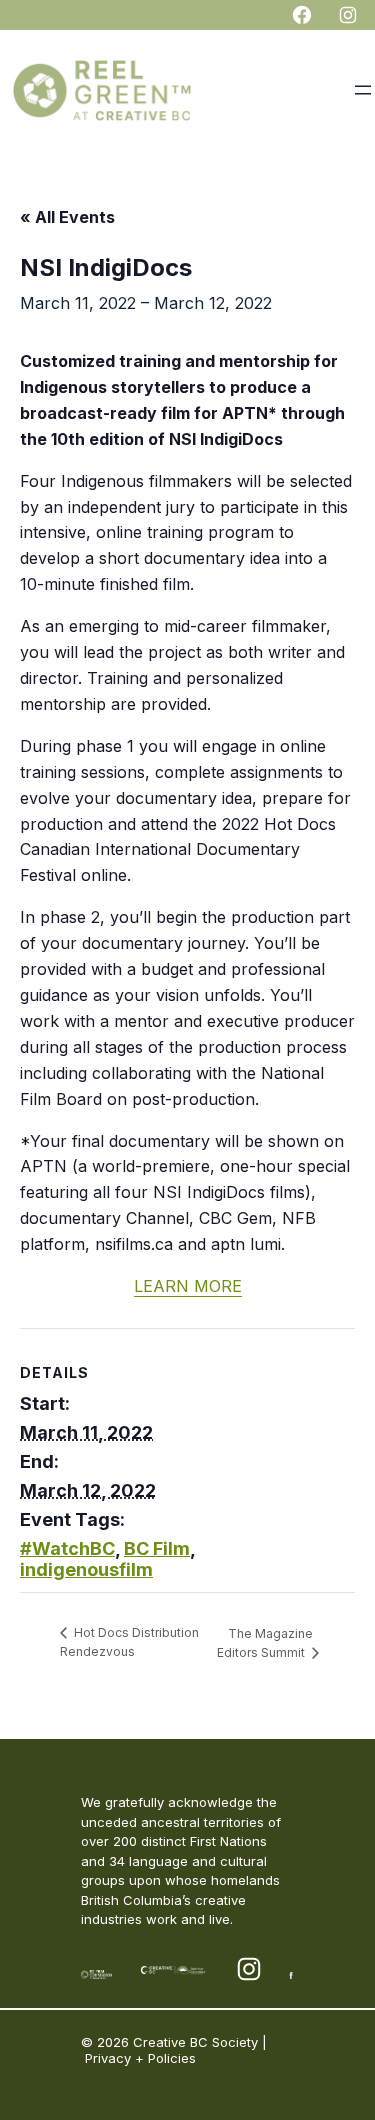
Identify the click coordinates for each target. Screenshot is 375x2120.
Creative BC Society (195, 2042)
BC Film (157, 1548)
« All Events (67, 217)
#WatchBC (67, 1548)
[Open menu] (363, 90)
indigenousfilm (86, 1569)
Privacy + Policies (140, 2058)
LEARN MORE (188, 1286)
